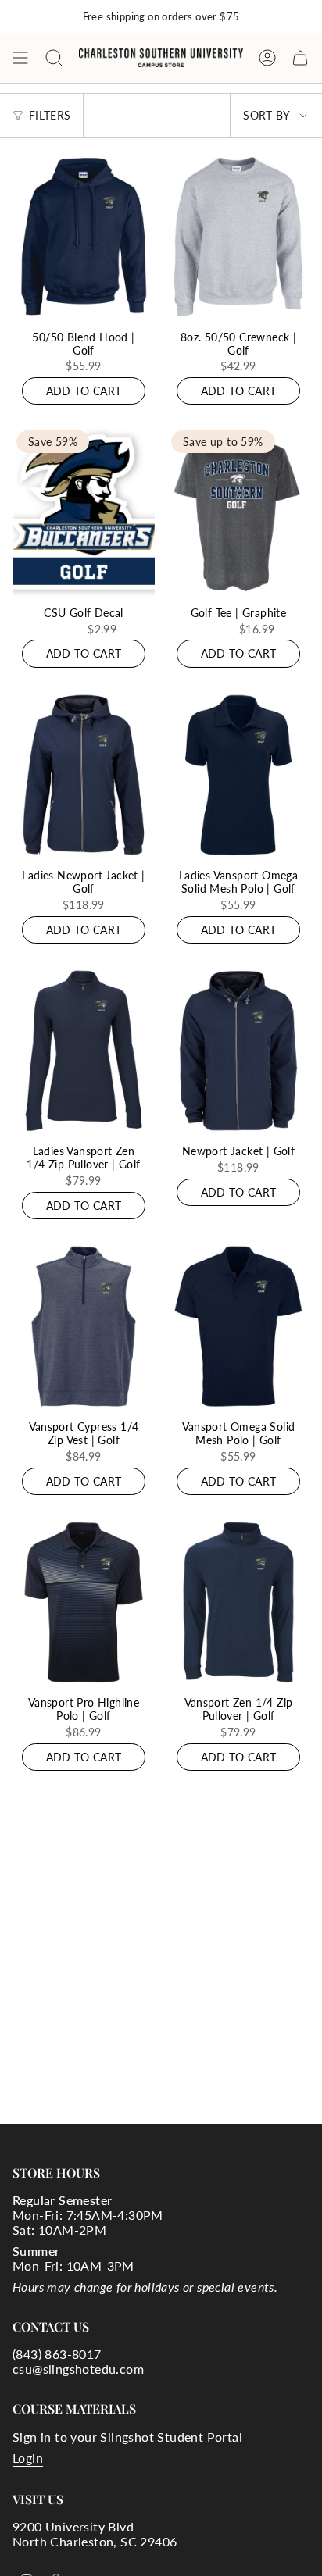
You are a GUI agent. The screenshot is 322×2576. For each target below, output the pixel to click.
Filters (50, 115)
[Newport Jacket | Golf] (238, 1051)
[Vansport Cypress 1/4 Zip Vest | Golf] (84, 1326)
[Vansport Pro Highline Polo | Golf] (84, 1602)
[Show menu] (20, 58)
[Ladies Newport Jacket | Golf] (84, 775)
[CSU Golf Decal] (84, 512)
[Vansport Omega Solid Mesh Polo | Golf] (238, 1326)
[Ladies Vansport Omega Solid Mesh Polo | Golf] (238, 775)
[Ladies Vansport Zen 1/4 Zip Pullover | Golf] (84, 1051)
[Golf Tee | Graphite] (238, 512)
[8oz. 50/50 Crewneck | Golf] (238, 236)
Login (28, 2458)
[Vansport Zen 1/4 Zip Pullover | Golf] (238, 1602)
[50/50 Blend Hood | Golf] (84, 236)
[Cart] (300, 58)
